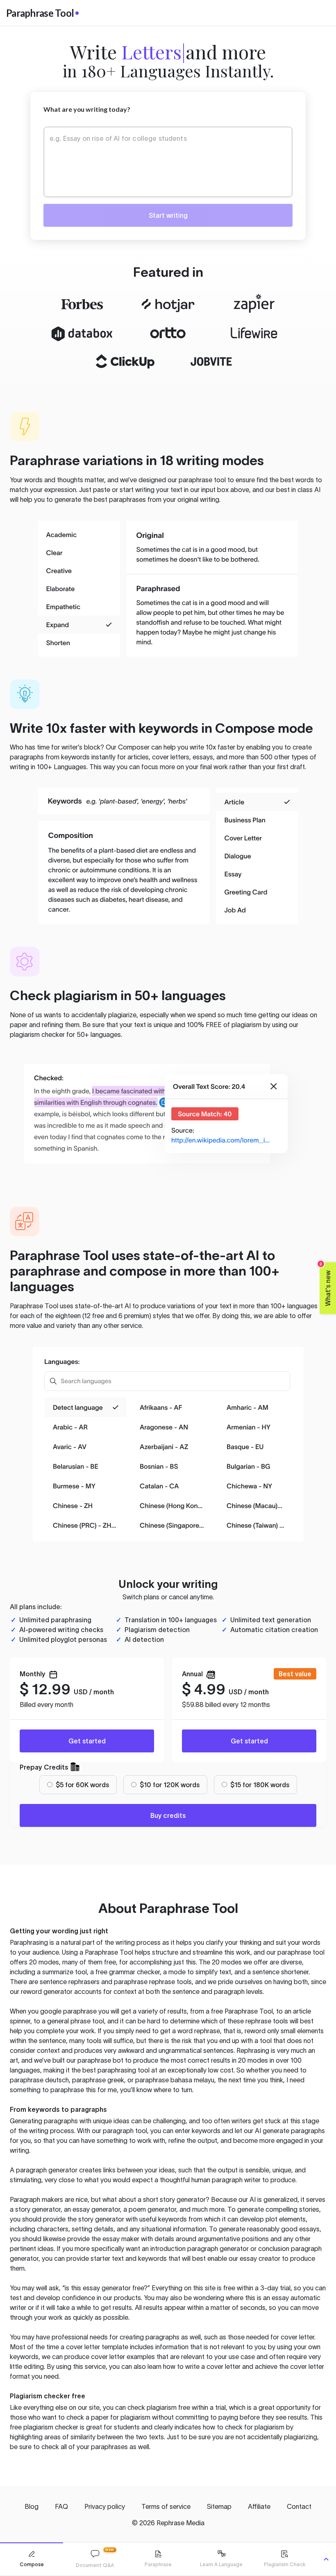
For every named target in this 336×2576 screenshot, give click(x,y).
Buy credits (168, 1815)
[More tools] (326, 2559)
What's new (326, 1284)
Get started (87, 1741)
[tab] (32, 2559)
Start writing (168, 215)
